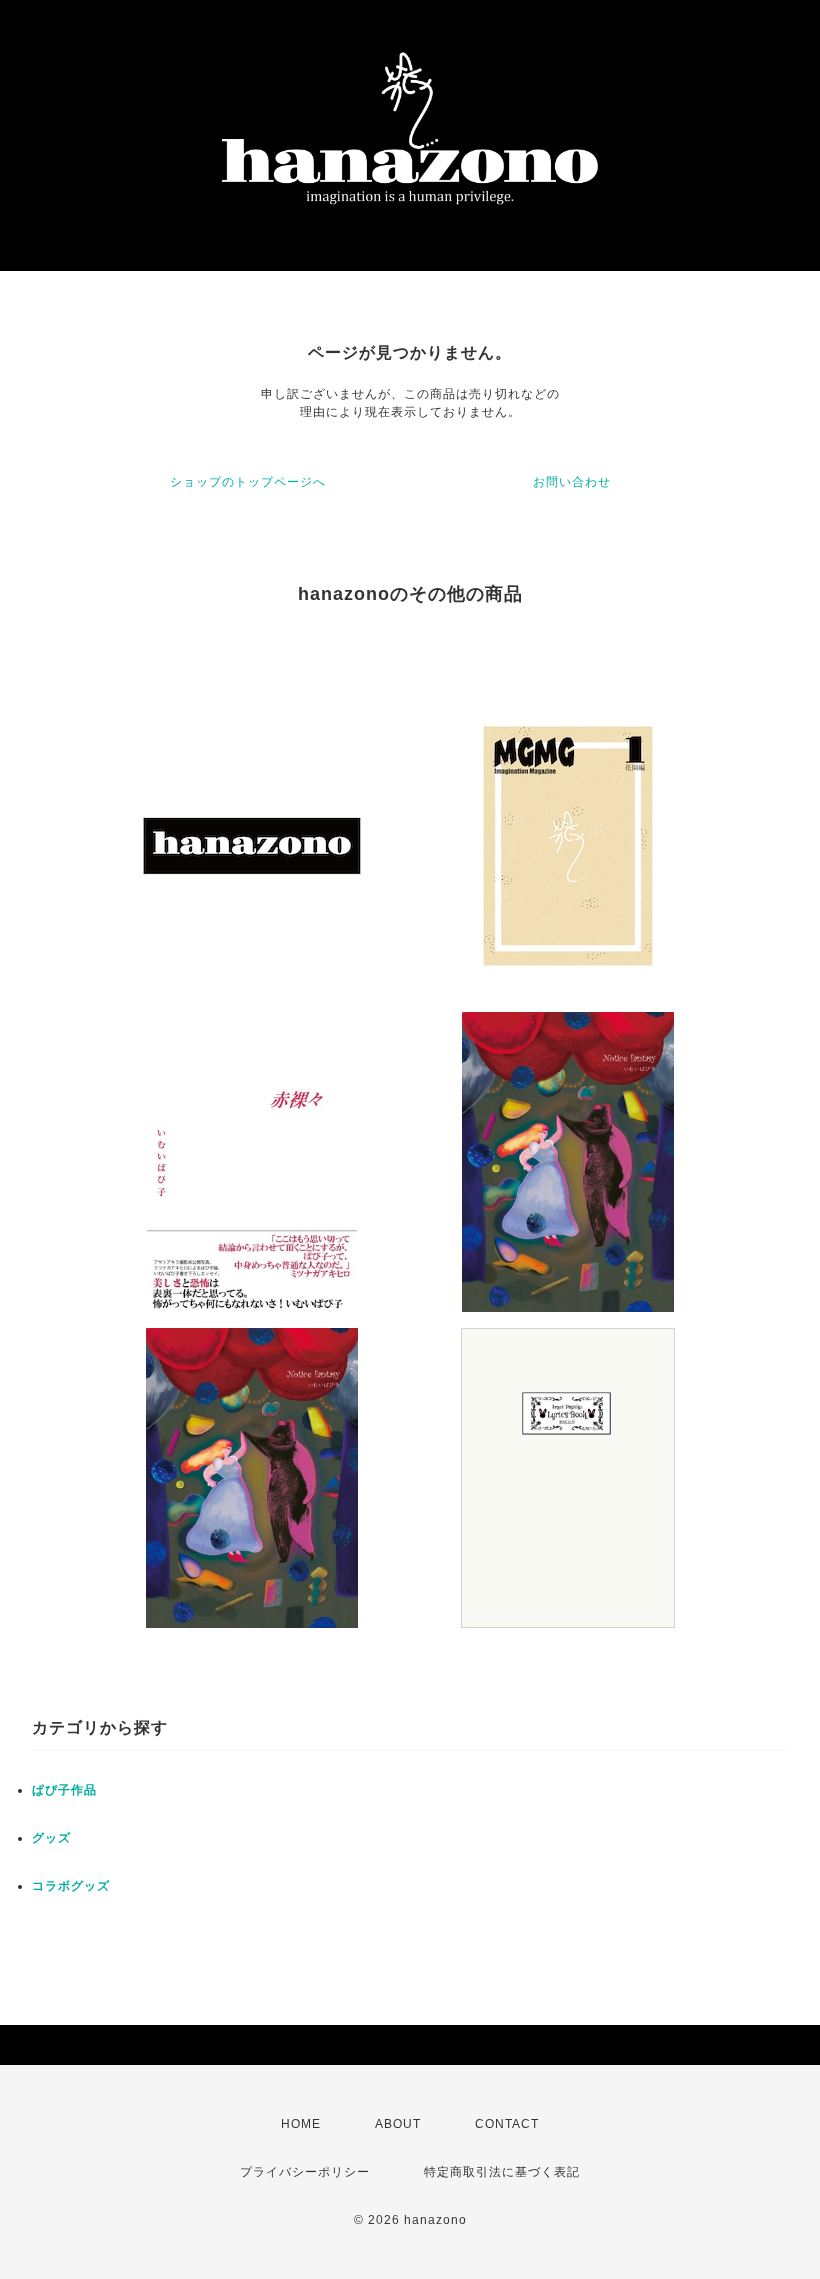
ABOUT (398, 2124)
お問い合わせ (572, 482)
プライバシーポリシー (305, 2172)
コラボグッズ (71, 1886)
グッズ (51, 1838)
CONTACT (507, 2124)
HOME (301, 2124)
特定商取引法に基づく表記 (502, 2172)
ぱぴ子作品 (64, 1790)
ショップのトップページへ (248, 482)
